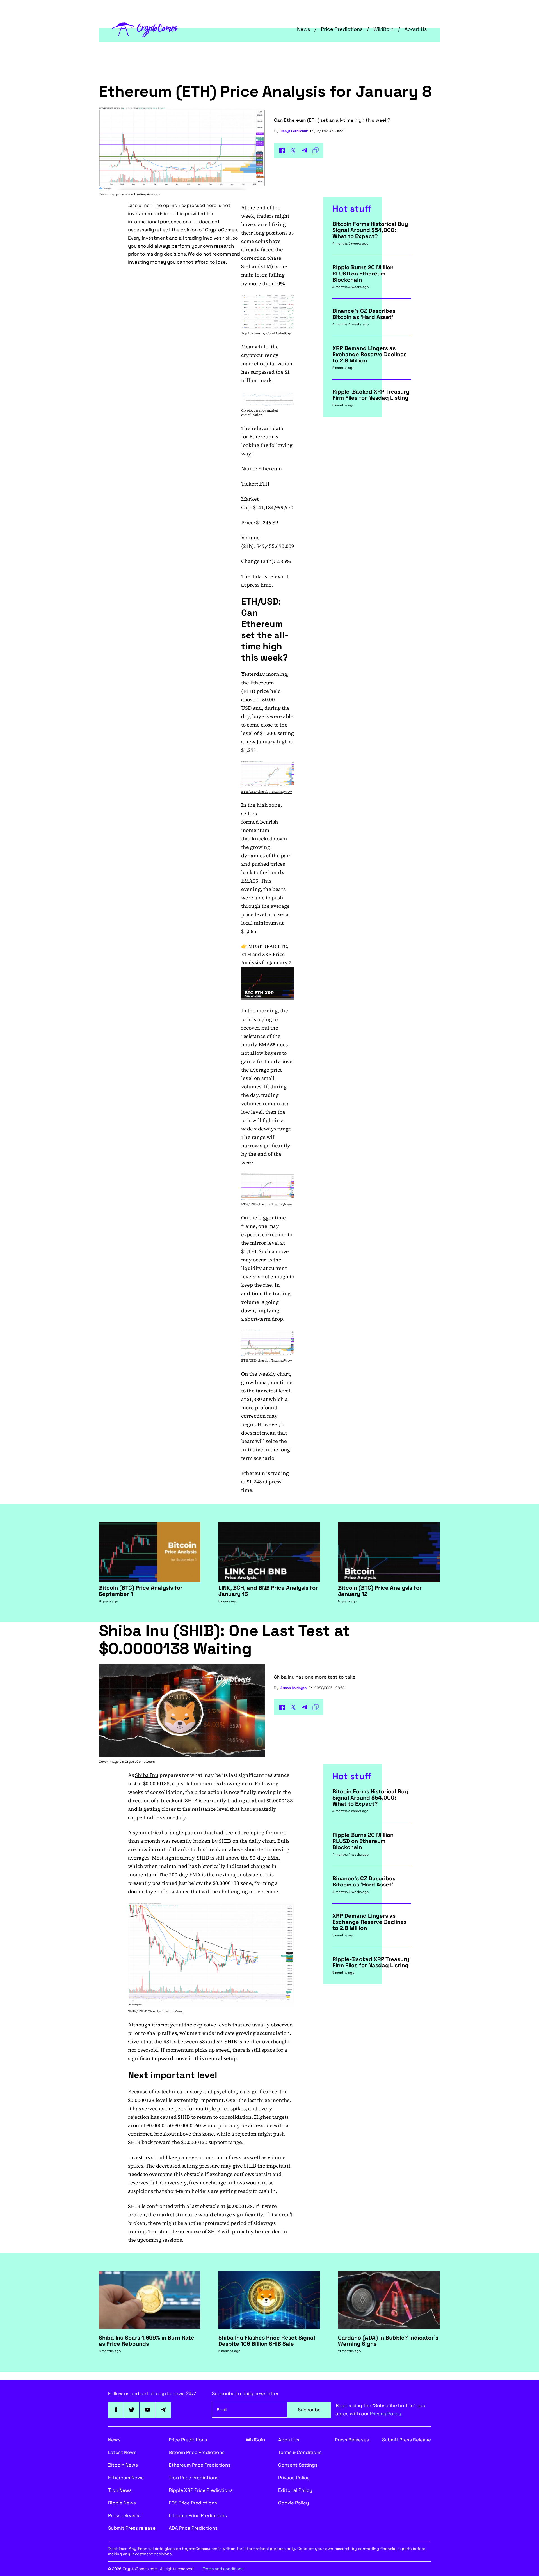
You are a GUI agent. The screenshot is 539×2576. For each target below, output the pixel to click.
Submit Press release (132, 2528)
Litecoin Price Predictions (198, 2515)
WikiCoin (383, 29)
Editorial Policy (295, 2490)
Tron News (120, 2490)
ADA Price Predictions (193, 2528)
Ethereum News (126, 2478)
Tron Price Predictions (194, 2478)
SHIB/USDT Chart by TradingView (155, 2011)
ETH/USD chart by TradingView (267, 792)
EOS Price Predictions (193, 2503)
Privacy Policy (385, 2414)
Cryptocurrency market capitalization (260, 413)
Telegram (163, 2410)
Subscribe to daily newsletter (245, 2393)
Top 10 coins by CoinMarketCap (266, 333)
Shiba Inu (147, 1775)
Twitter (132, 2410)
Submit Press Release (406, 2440)
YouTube (147, 2410)
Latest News (122, 2452)
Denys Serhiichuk (294, 131)
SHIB (203, 1858)
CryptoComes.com (140, 1762)
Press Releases (352, 2440)
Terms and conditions (223, 2569)
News (303, 29)
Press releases (124, 2515)
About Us (416, 29)
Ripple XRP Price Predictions (201, 2490)
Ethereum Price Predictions (200, 2465)
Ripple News (122, 2503)
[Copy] (316, 150)
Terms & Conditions (300, 2452)
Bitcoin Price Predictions (197, 2452)
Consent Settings (298, 2465)
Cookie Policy (294, 2503)
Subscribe (309, 2410)
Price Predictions (342, 29)
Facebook (116, 2410)
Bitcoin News (123, 2465)
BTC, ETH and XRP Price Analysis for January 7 (266, 954)
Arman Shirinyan (294, 1688)
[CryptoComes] (145, 29)
